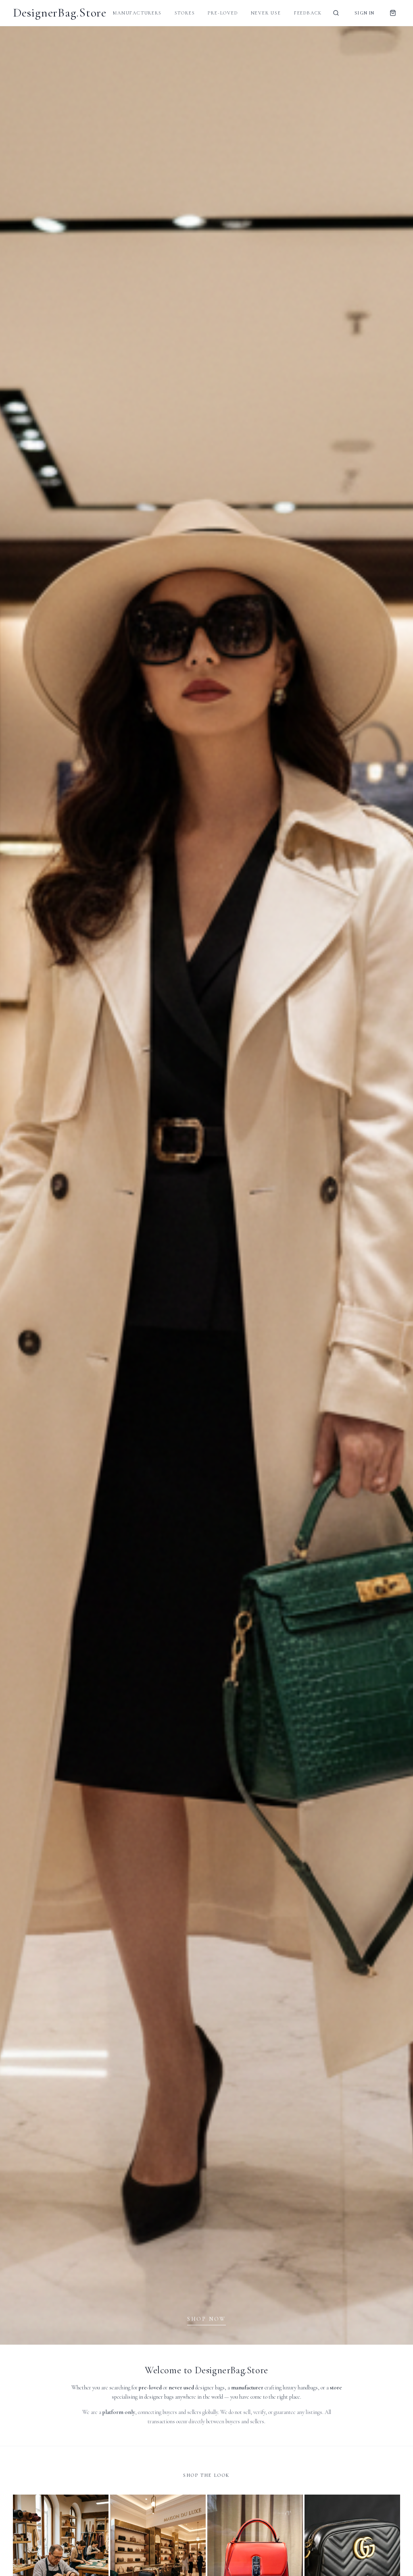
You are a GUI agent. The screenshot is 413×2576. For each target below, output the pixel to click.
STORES (185, 13)
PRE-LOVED (223, 13)
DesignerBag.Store (60, 13)
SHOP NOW (206, 2319)
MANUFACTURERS (137, 13)
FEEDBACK (308, 13)
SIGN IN (364, 13)
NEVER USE (266, 13)
